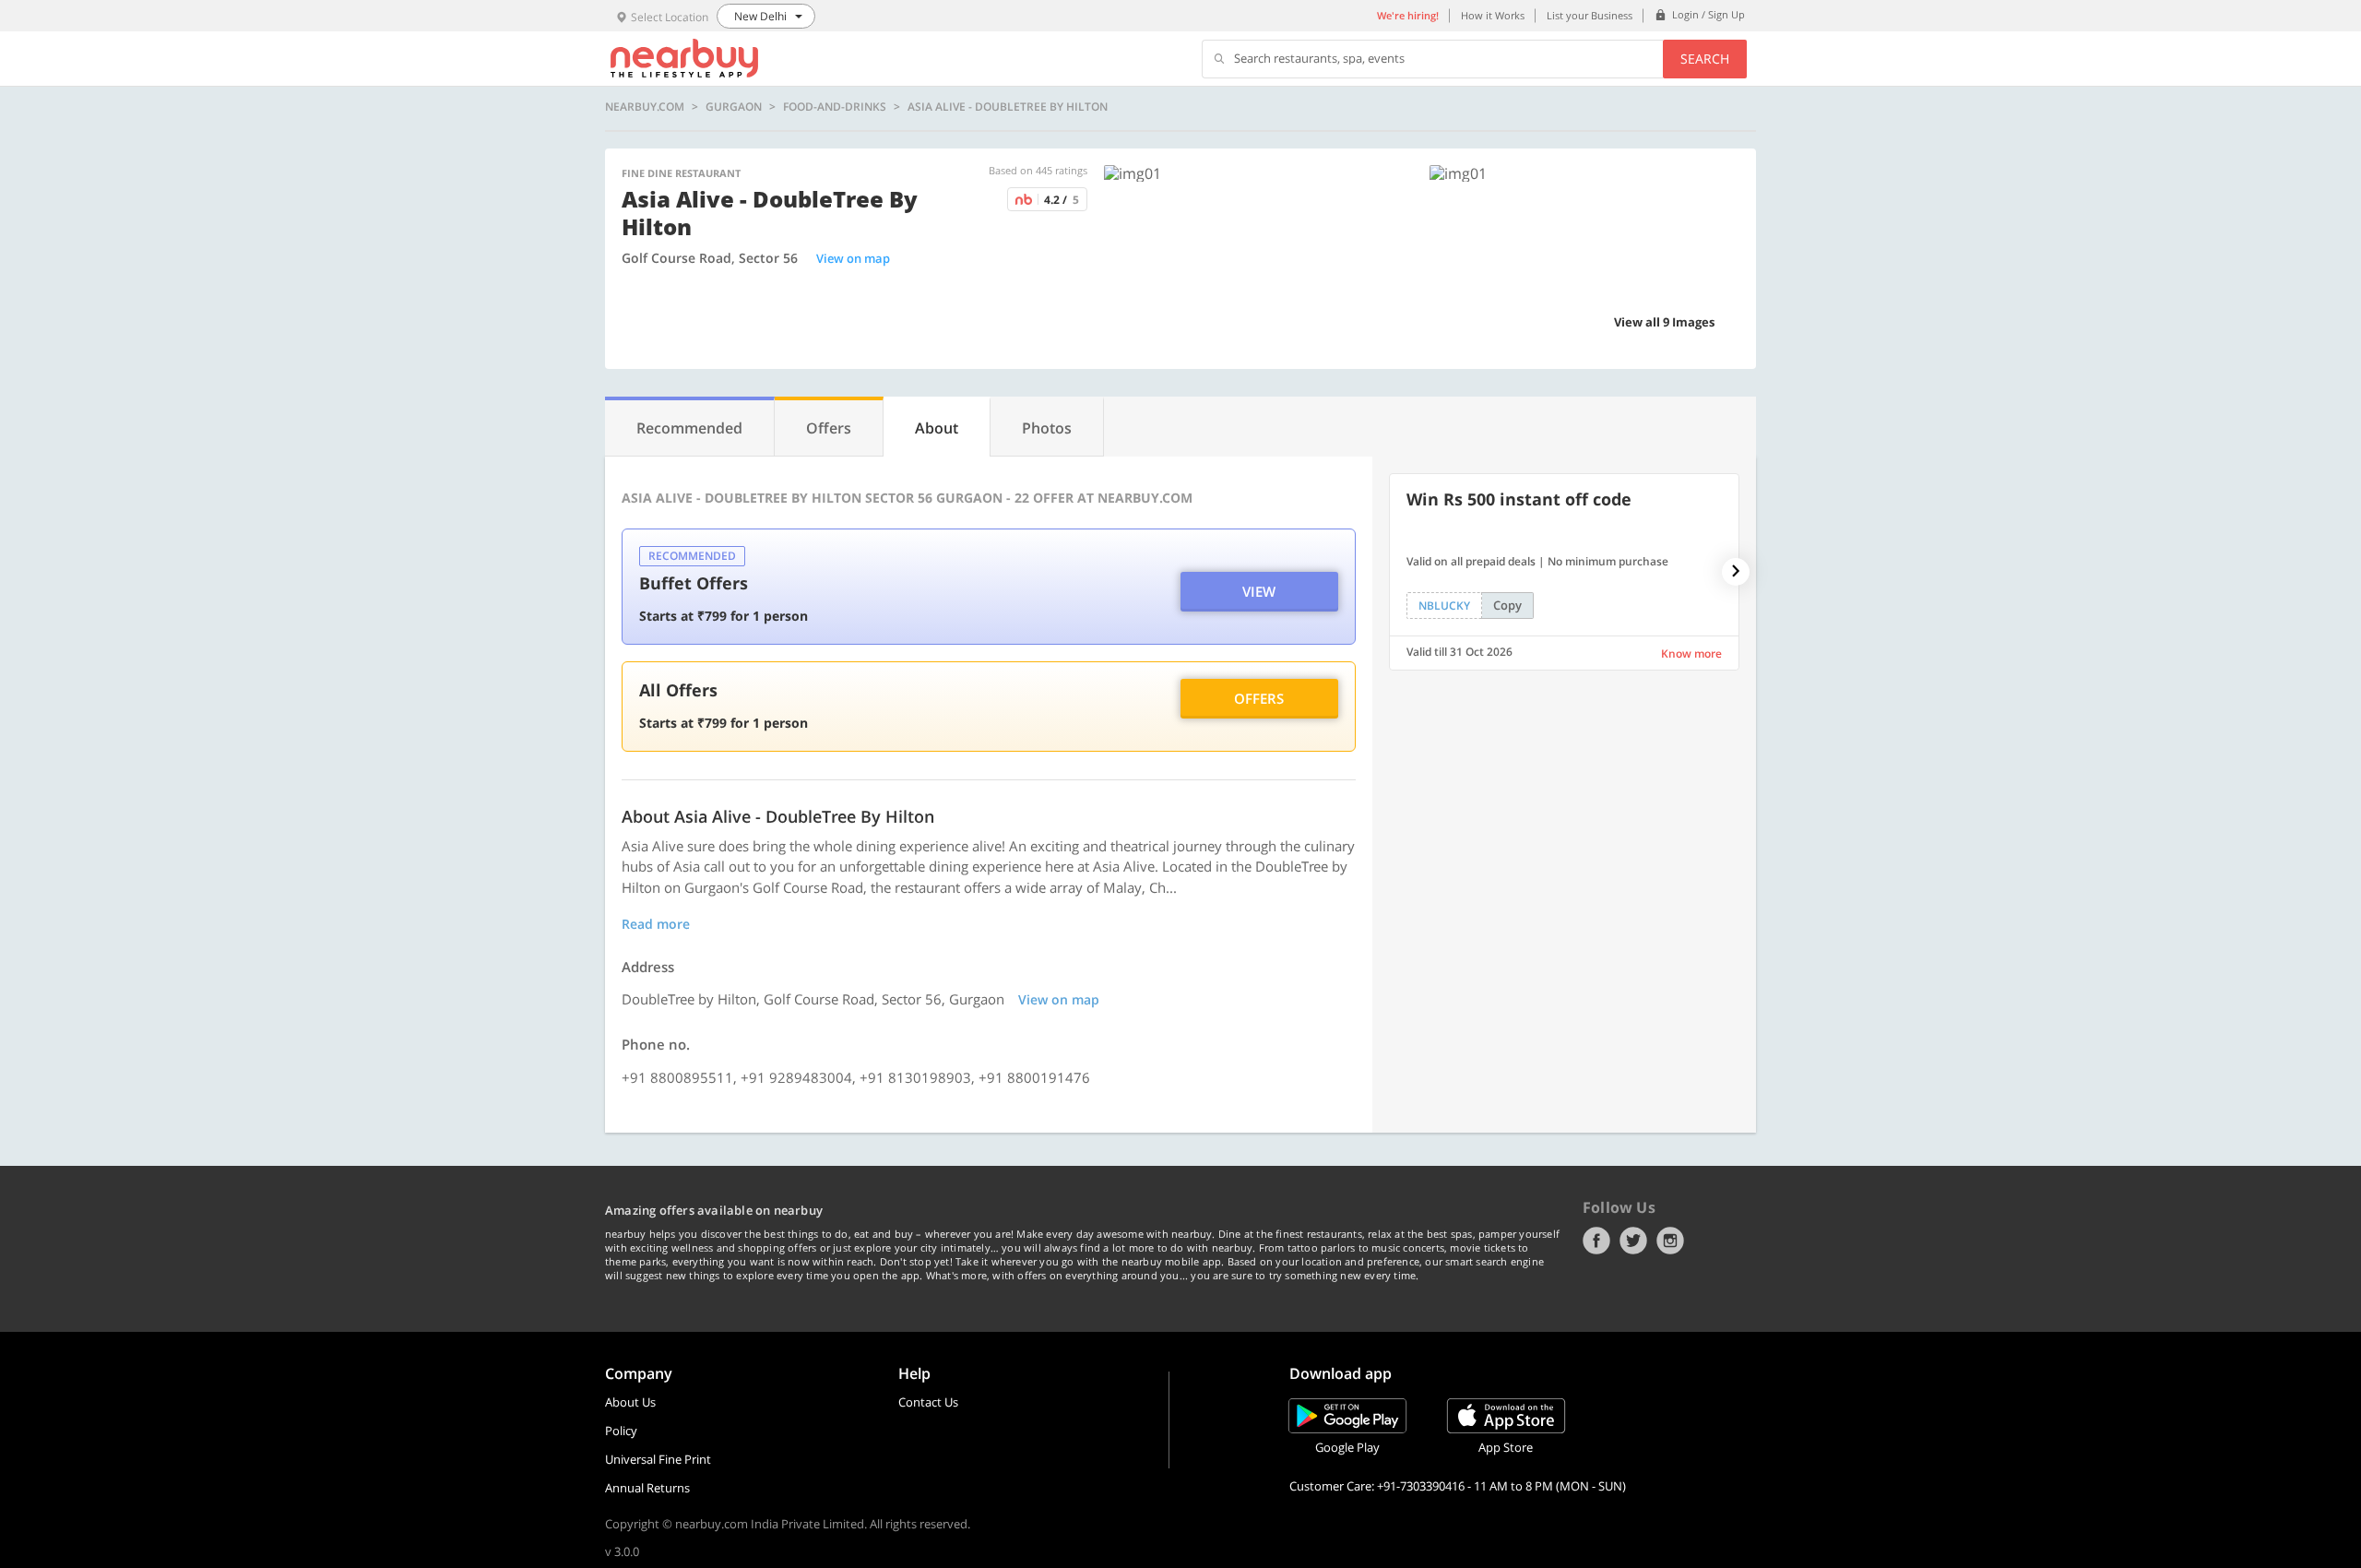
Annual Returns (647, 1488)
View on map (853, 258)
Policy (621, 1431)
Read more (656, 924)
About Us (630, 1402)
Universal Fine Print (658, 1459)
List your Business (1590, 15)
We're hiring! (1408, 15)
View (1259, 591)
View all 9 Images (1664, 322)
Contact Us (928, 1402)
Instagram (1670, 1241)
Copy (1507, 605)
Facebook (1596, 1241)
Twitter (1633, 1241)
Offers (1259, 698)
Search (1705, 59)
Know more (1691, 653)
